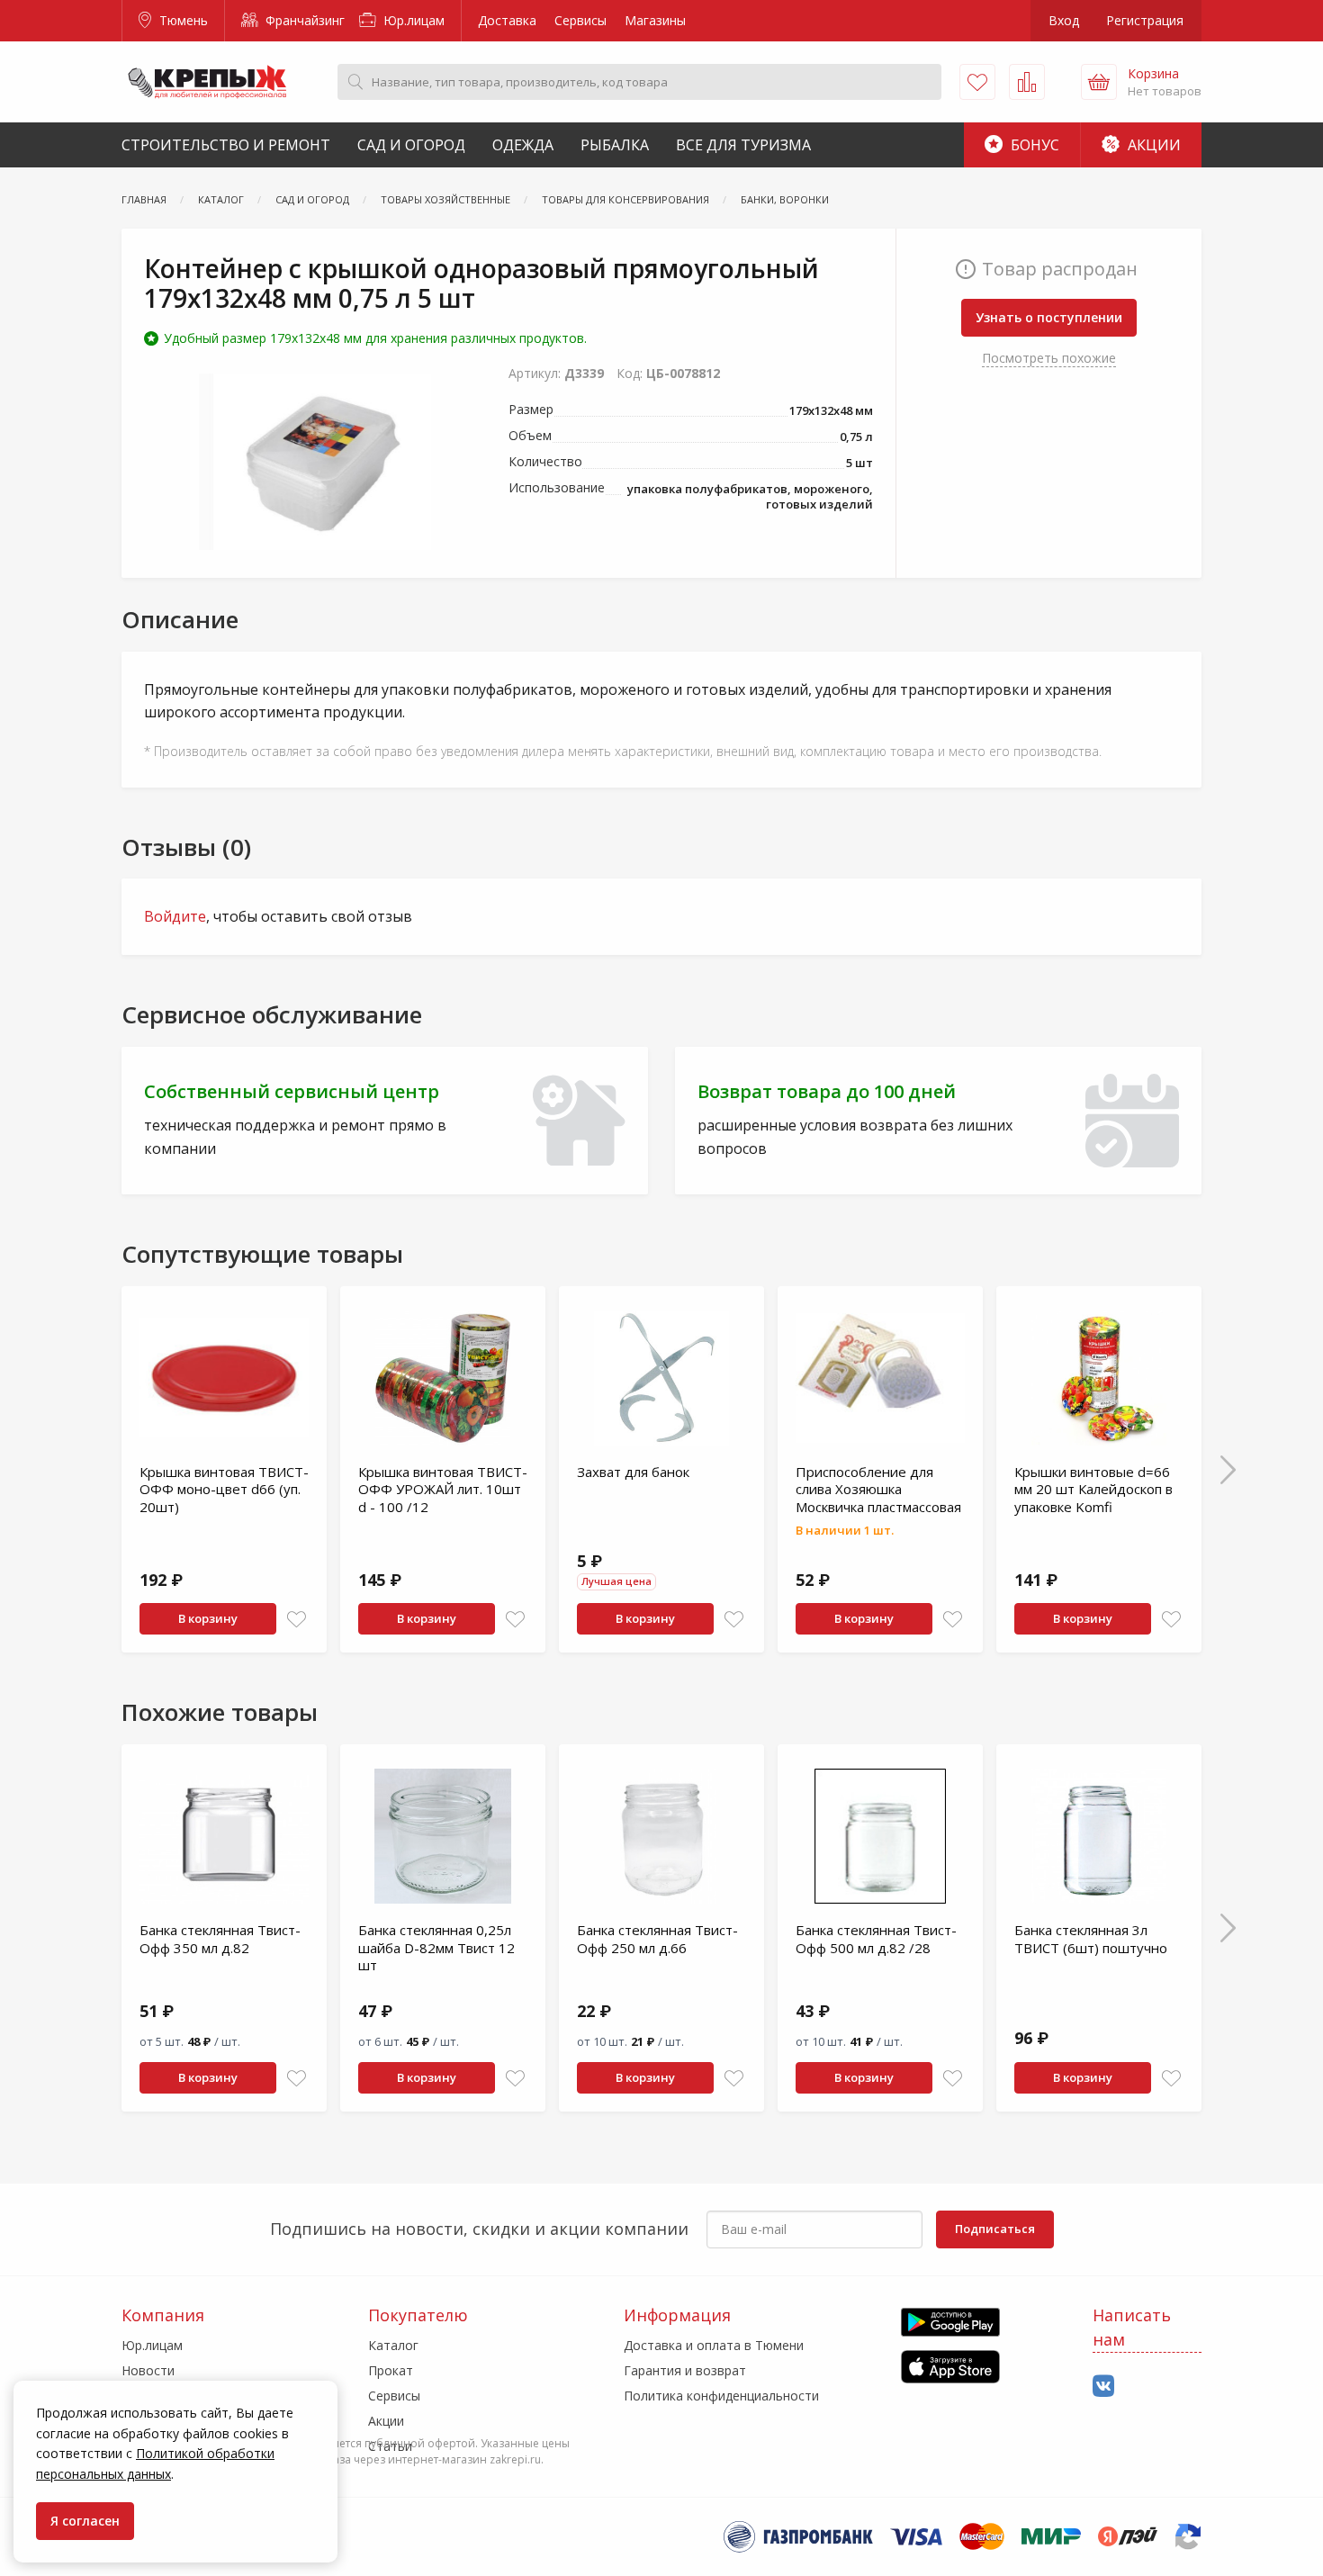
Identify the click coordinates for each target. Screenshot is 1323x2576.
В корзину (208, 1618)
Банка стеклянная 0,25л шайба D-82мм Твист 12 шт (436, 1947)
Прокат (391, 2370)
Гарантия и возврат (685, 2370)
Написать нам (1132, 2327)
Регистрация (1145, 20)
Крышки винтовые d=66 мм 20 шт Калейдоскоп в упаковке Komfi (1093, 1489)
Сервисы (580, 20)
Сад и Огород (411, 145)
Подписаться (995, 2229)
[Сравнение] (1027, 82)
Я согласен (85, 2521)
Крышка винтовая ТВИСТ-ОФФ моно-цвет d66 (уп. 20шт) (224, 1489)
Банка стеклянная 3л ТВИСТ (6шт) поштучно (1091, 1939)
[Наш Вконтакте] (1103, 2387)
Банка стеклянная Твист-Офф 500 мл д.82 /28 (876, 1939)
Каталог (393, 2345)
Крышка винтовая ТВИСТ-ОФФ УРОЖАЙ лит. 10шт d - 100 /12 (443, 1489)
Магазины (655, 20)
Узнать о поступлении (1049, 317)
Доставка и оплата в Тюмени (714, 2345)
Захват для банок (633, 1472)
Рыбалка (615, 145)
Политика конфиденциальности (721, 2396)
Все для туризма (743, 145)
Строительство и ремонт (226, 145)
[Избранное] (977, 82)
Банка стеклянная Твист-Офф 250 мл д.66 (657, 1939)
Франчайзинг (303, 20)
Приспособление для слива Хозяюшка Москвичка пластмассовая (878, 1489)
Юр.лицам (412, 20)
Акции (1152, 145)
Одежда (523, 145)
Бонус (1033, 145)
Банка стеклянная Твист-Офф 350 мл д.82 (220, 1939)
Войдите (175, 916)
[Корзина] (1099, 82)
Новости (148, 2370)
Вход (1064, 20)
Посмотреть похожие (1049, 358)
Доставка (507, 20)
